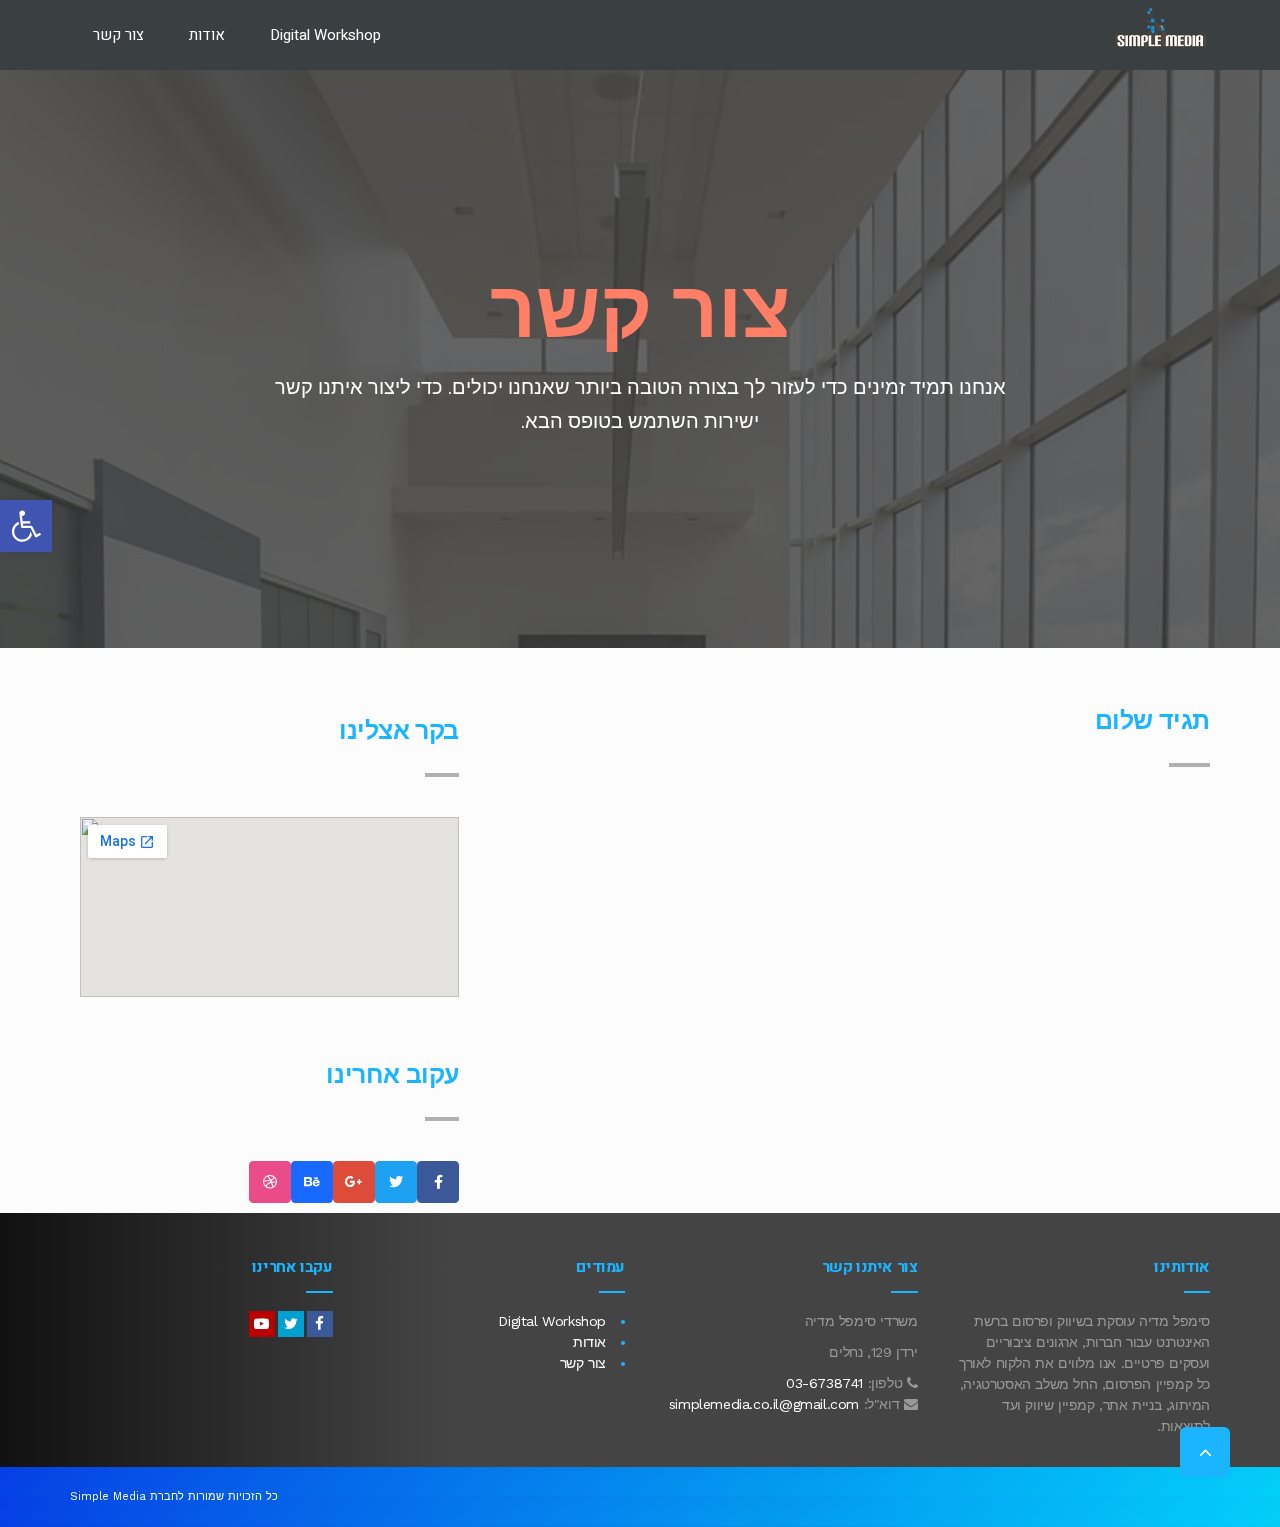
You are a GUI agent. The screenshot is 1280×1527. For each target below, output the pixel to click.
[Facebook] (320, 1324)
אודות (589, 1342)
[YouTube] (262, 1324)
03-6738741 (824, 1383)
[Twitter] (291, 1324)
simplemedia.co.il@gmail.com (764, 1404)
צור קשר (583, 1363)
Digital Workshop (552, 1321)
